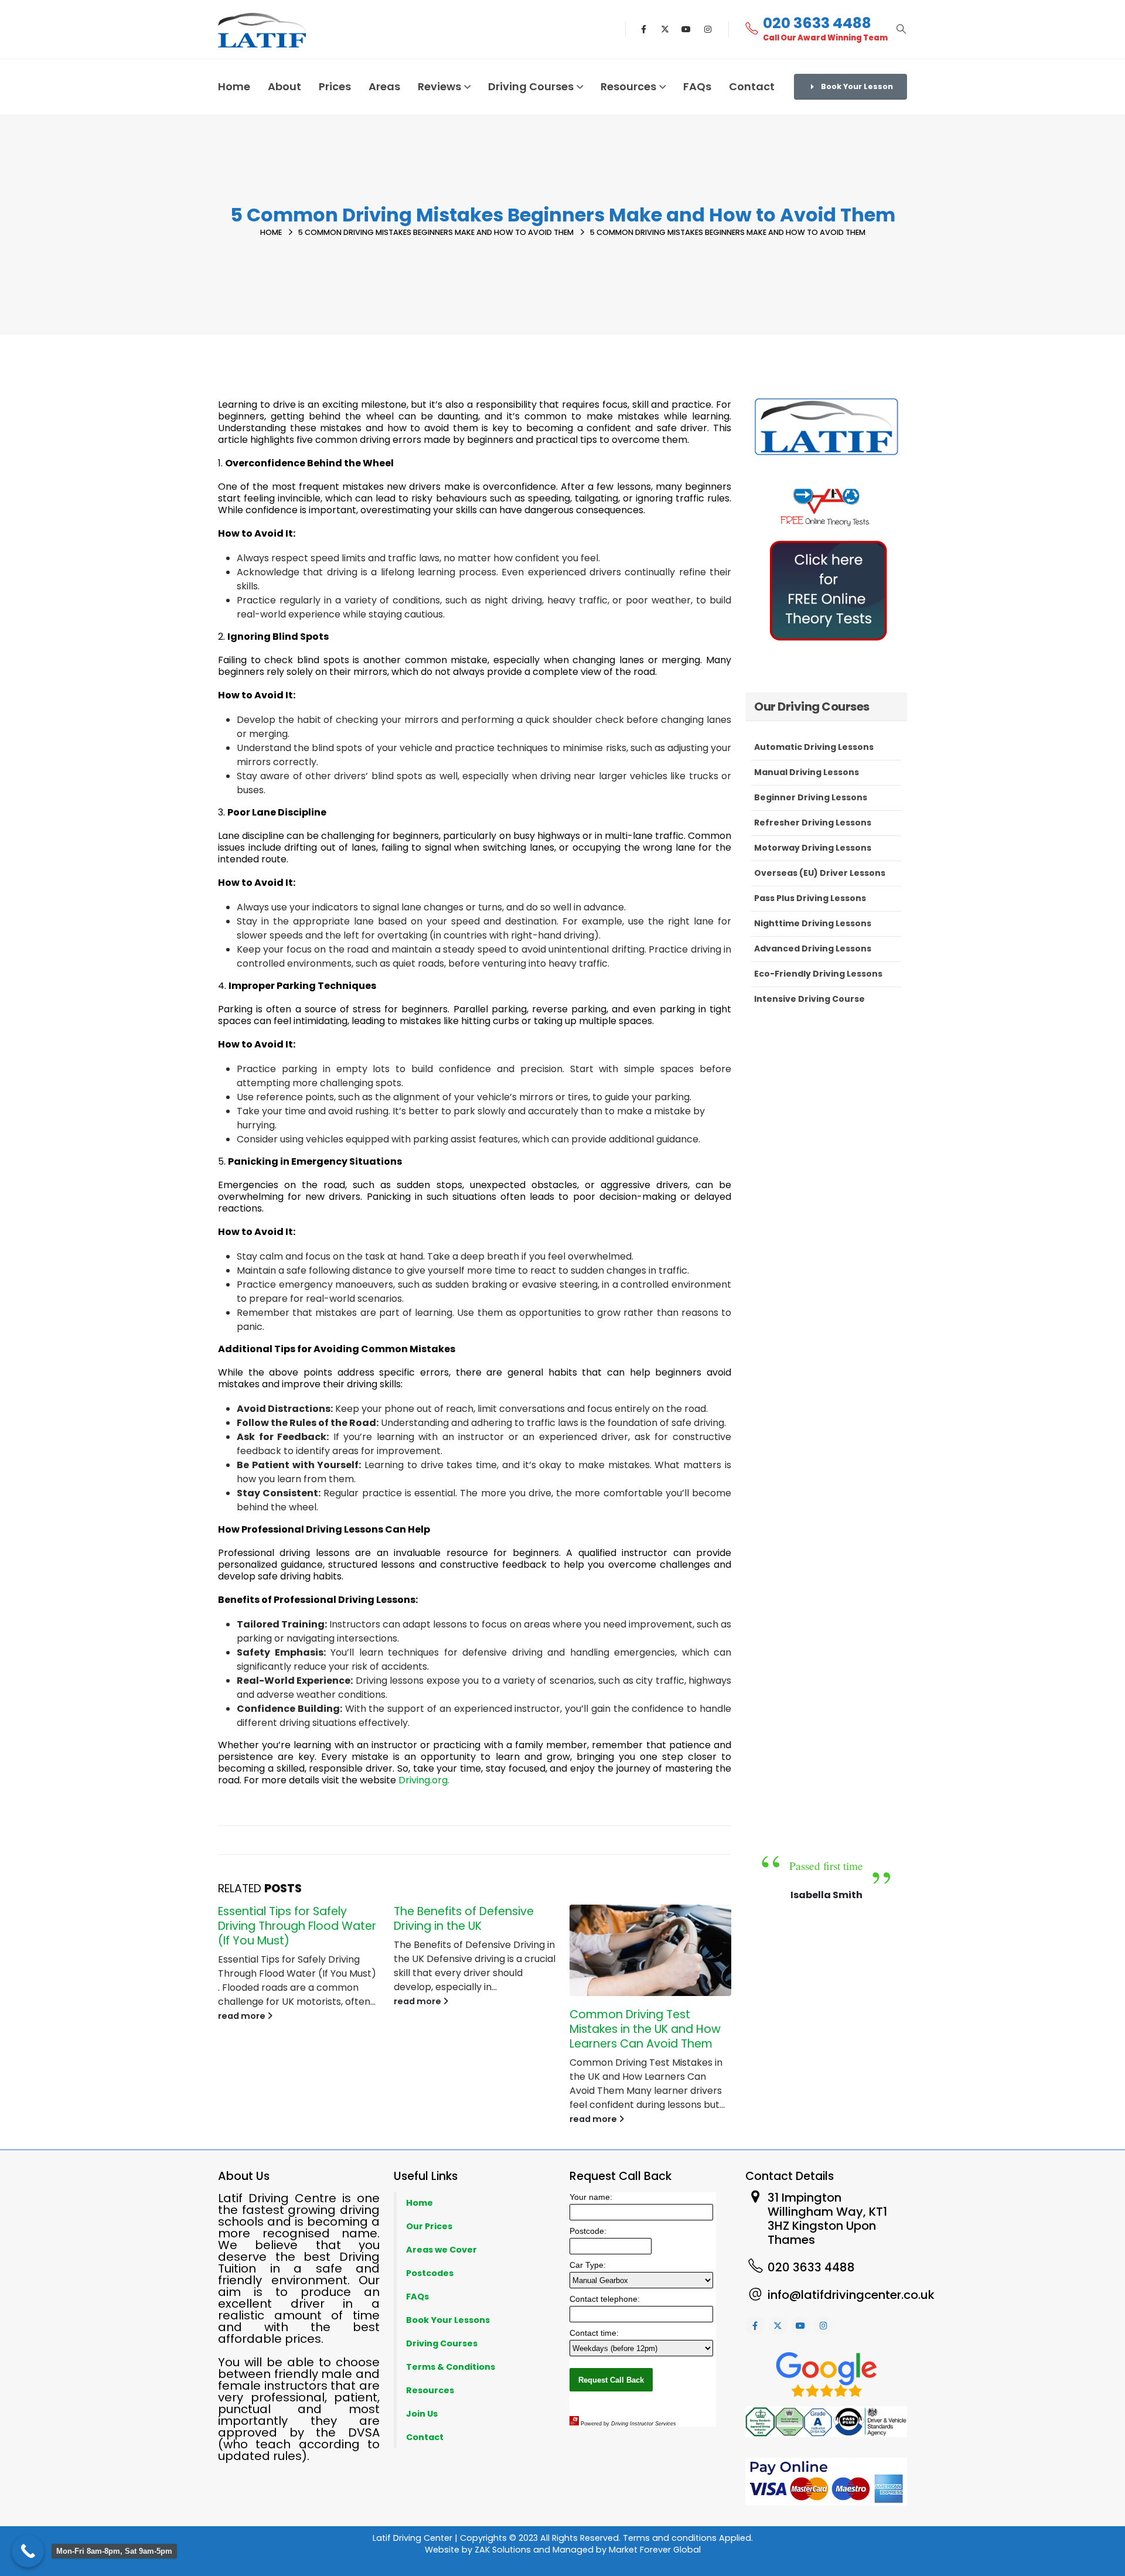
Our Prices (429, 2226)
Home (234, 86)
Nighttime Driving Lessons (813, 923)
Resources (628, 86)
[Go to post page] (650, 1950)
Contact (752, 86)
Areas (384, 86)
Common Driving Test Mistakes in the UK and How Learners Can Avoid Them (645, 2029)
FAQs (697, 86)
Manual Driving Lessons (807, 772)
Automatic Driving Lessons (814, 747)
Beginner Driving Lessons (811, 797)
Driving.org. (424, 1780)
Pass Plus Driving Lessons (810, 898)
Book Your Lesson (856, 86)
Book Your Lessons (448, 2320)
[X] (665, 29)
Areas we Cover (442, 2250)
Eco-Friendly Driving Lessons (818, 974)
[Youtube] (686, 29)
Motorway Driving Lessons (813, 848)
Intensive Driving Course (809, 999)
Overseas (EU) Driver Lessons (820, 873)
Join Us (422, 2414)
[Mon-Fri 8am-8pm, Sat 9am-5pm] (28, 2551)
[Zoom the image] (826, 484)
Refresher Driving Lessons (813, 823)
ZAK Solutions (503, 2550)
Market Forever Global (655, 2550)
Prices (335, 86)
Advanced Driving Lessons (813, 948)
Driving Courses (442, 2343)
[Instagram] (708, 29)
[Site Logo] (262, 30)
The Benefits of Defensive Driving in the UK (464, 1919)
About (284, 86)
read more (243, 2016)
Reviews (439, 86)
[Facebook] (644, 29)
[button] (901, 29)
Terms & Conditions (451, 2367)
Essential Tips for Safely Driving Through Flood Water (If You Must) (297, 1926)
